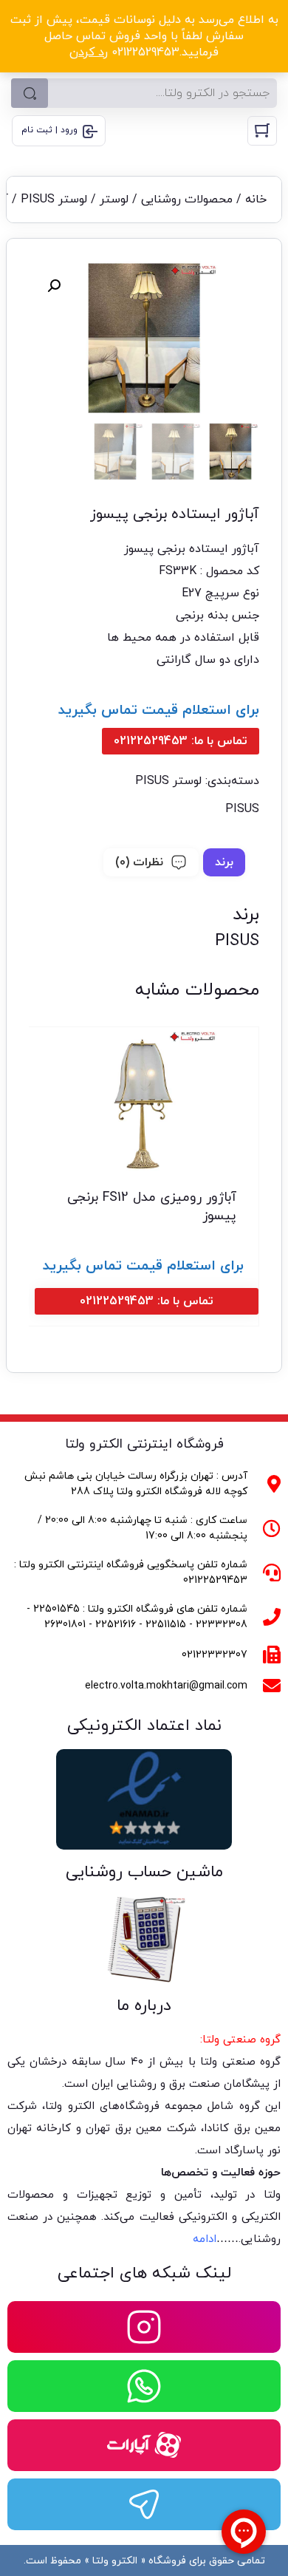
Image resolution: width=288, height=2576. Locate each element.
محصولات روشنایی (187, 200)
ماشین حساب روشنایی (144, 1872)
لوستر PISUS (54, 200)
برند (224, 862)
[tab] (224, 862)
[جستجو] (30, 93)
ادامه (205, 2239)
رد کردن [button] (89, 52)
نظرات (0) (139, 862)
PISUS (242, 809)
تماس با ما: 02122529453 (181, 741)
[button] (54, 286)
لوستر (114, 200)
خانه (256, 200)
